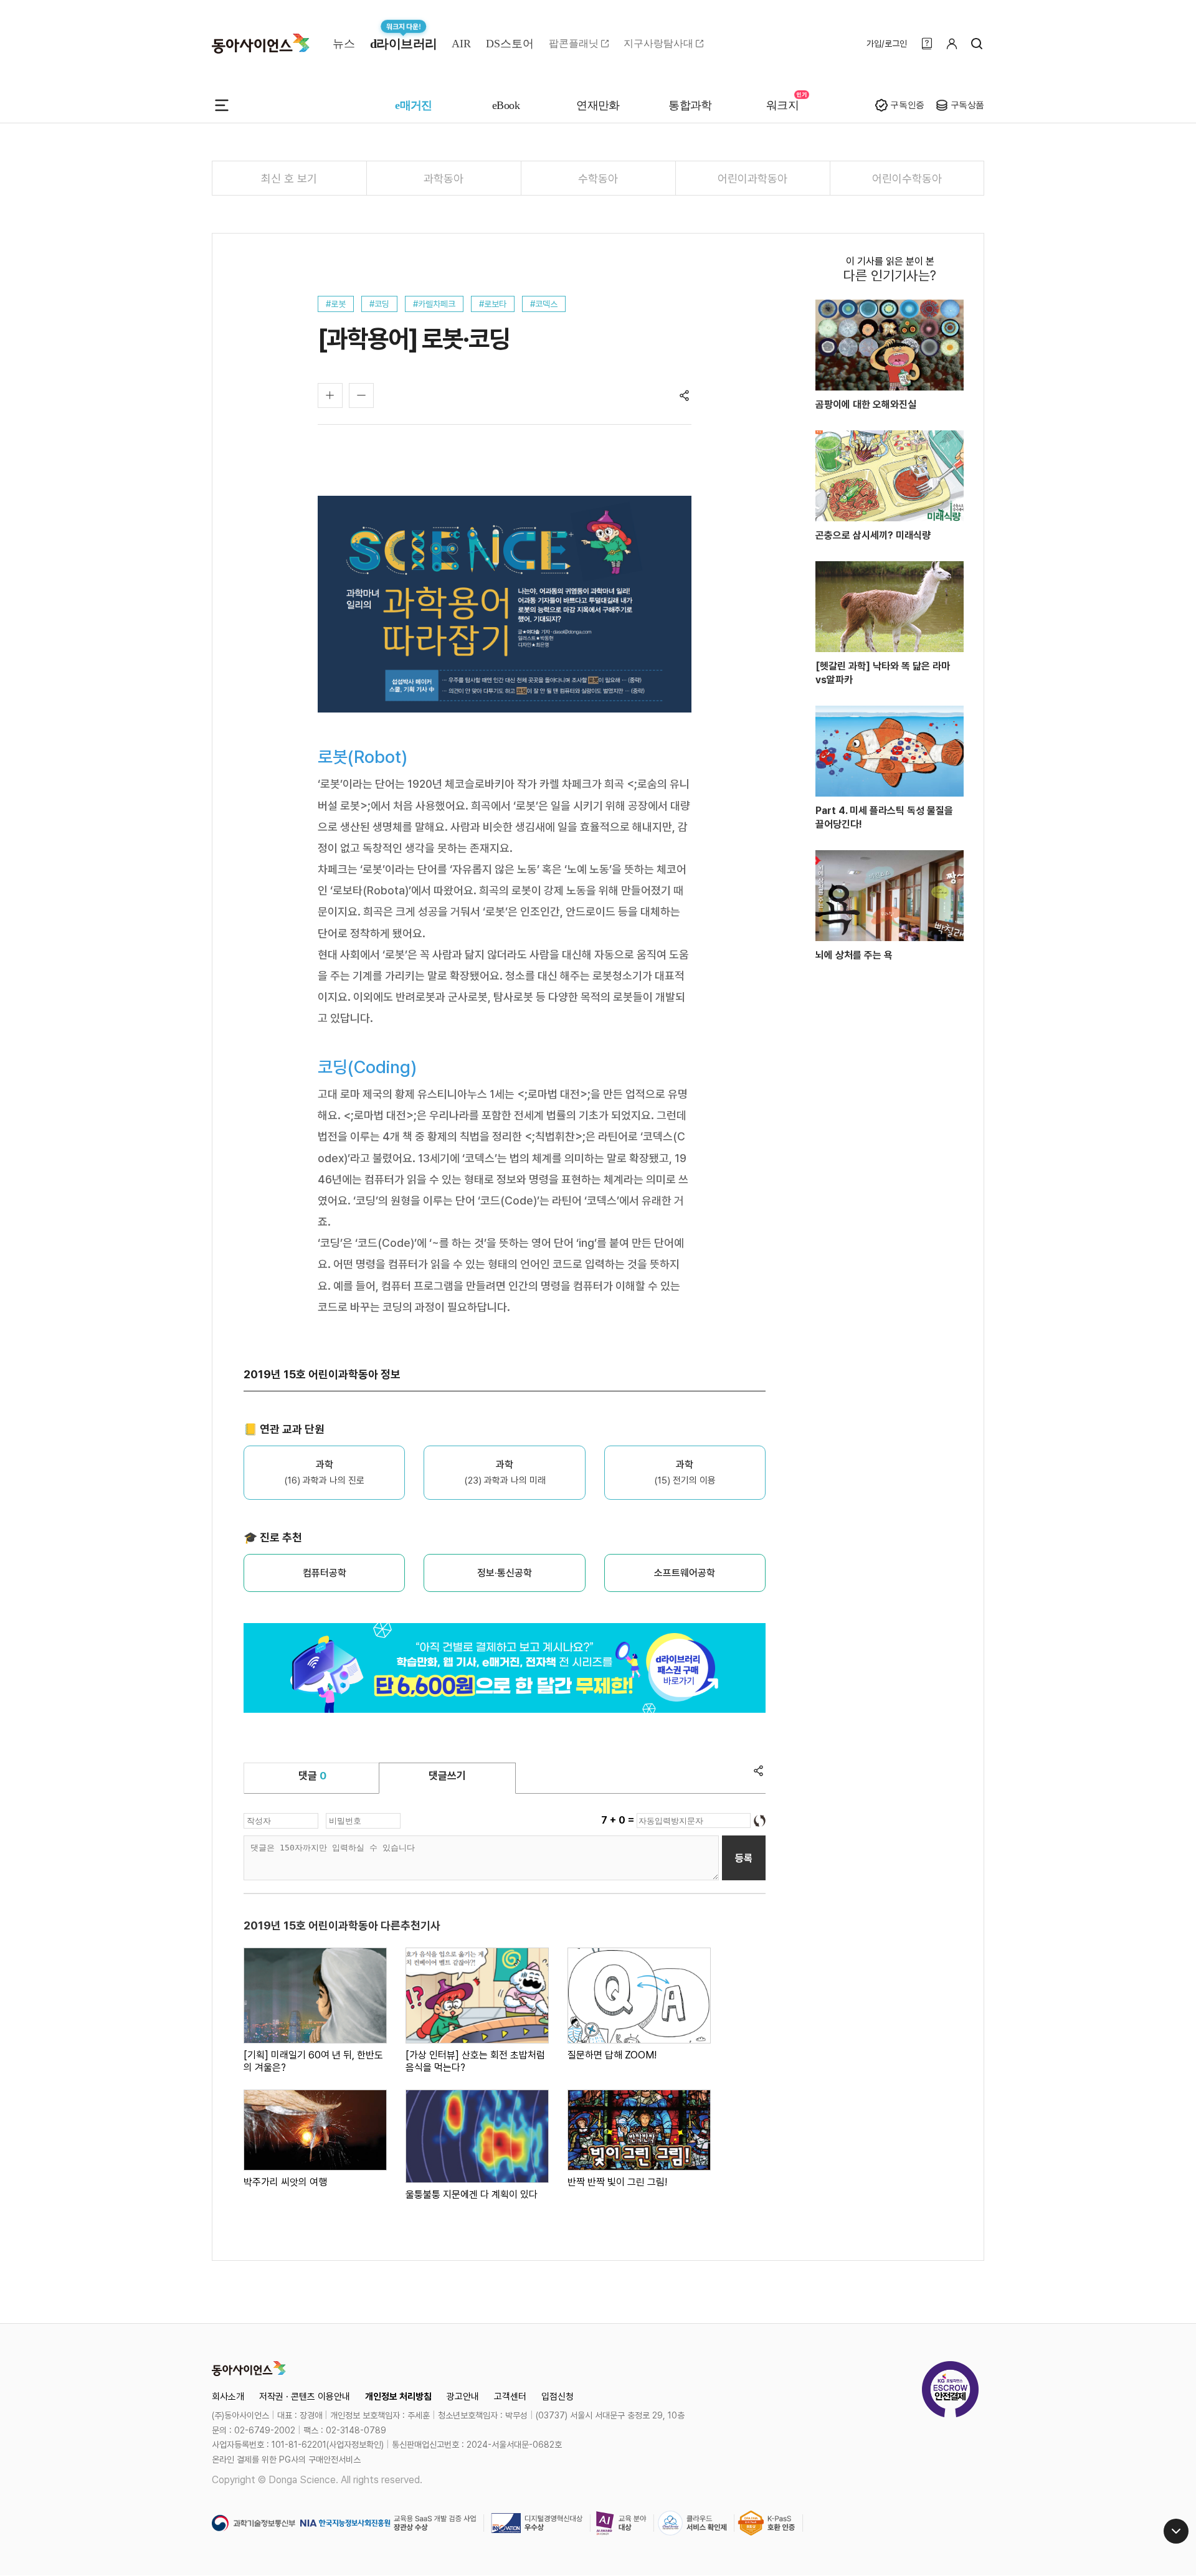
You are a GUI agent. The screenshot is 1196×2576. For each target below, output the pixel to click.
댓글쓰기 (447, 1776)
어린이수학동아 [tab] (907, 178)
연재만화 (598, 105)
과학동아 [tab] (444, 178)
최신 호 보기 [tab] (289, 178)
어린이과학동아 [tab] (752, 178)
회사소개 (228, 2397)
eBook (506, 105)
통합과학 (690, 105)
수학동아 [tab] (598, 178)
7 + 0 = (619, 1820)
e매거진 (414, 105)
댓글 (312, 1776)
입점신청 (558, 2397)
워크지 (782, 105)
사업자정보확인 (355, 2445)
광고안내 (463, 2397)
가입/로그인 (887, 44)
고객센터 (510, 2397)
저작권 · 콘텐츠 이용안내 (305, 2397)
